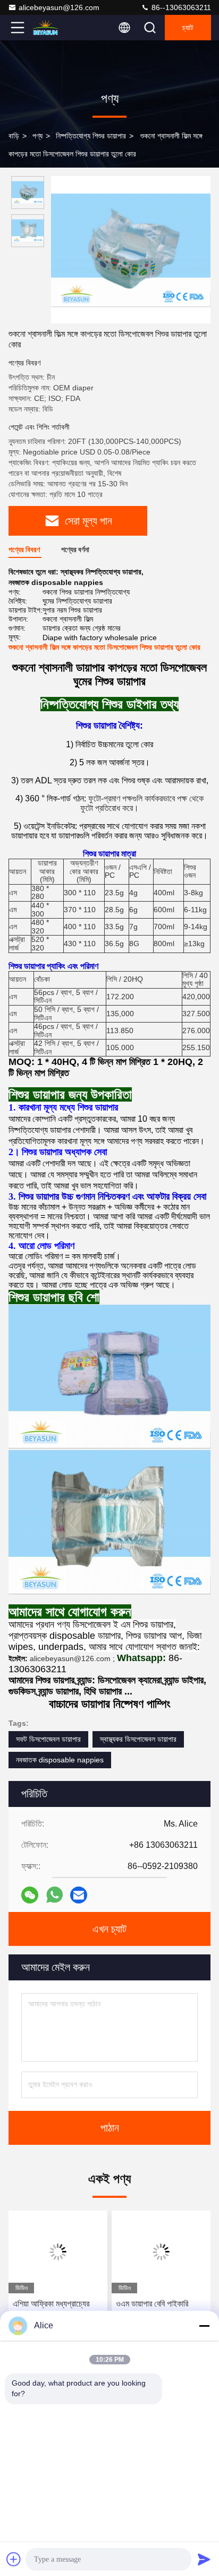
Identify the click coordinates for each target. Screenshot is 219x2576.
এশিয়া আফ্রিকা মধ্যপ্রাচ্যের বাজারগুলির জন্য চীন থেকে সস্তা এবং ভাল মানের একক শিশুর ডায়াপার (57, 2311)
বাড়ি (14, 136)
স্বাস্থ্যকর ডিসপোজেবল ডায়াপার (138, 1739)
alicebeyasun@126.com (59, 7)
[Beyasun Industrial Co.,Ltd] (53, 28)
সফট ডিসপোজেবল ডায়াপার (48, 1739)
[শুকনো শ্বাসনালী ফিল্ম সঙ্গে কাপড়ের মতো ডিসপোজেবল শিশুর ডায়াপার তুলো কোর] (131, 250)
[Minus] (204, 2326)
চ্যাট (188, 28)
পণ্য (37, 136)
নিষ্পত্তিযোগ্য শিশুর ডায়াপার (91, 136)
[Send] (204, 2559)
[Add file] (14, 2559)
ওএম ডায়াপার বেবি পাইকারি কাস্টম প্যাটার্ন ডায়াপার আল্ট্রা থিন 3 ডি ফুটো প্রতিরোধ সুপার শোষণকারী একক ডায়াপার (160, 2311)
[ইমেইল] (79, 1895)
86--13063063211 (180, 7)
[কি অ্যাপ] (54, 1895)
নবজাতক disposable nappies (60, 1760)
